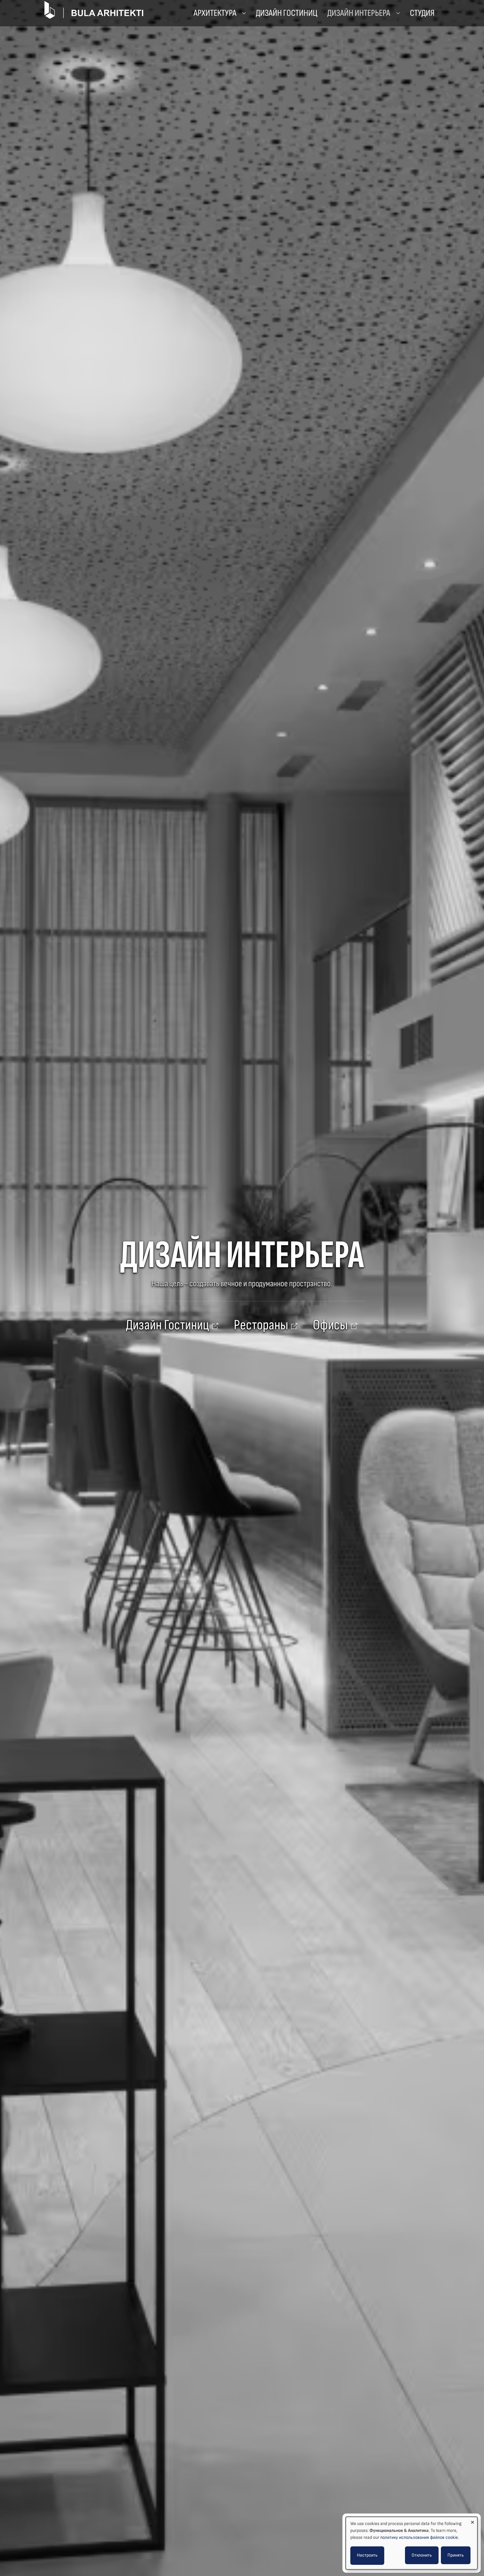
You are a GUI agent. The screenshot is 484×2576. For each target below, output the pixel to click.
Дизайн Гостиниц (287, 13)
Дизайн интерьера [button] (359, 13)
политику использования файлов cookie (419, 2537)
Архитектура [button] (216, 13)
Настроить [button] (367, 2555)
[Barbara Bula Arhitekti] (94, 9)
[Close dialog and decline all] (472, 2521)
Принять (456, 2555)
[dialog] (412, 2543)
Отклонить (422, 2555)
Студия (422, 13)
